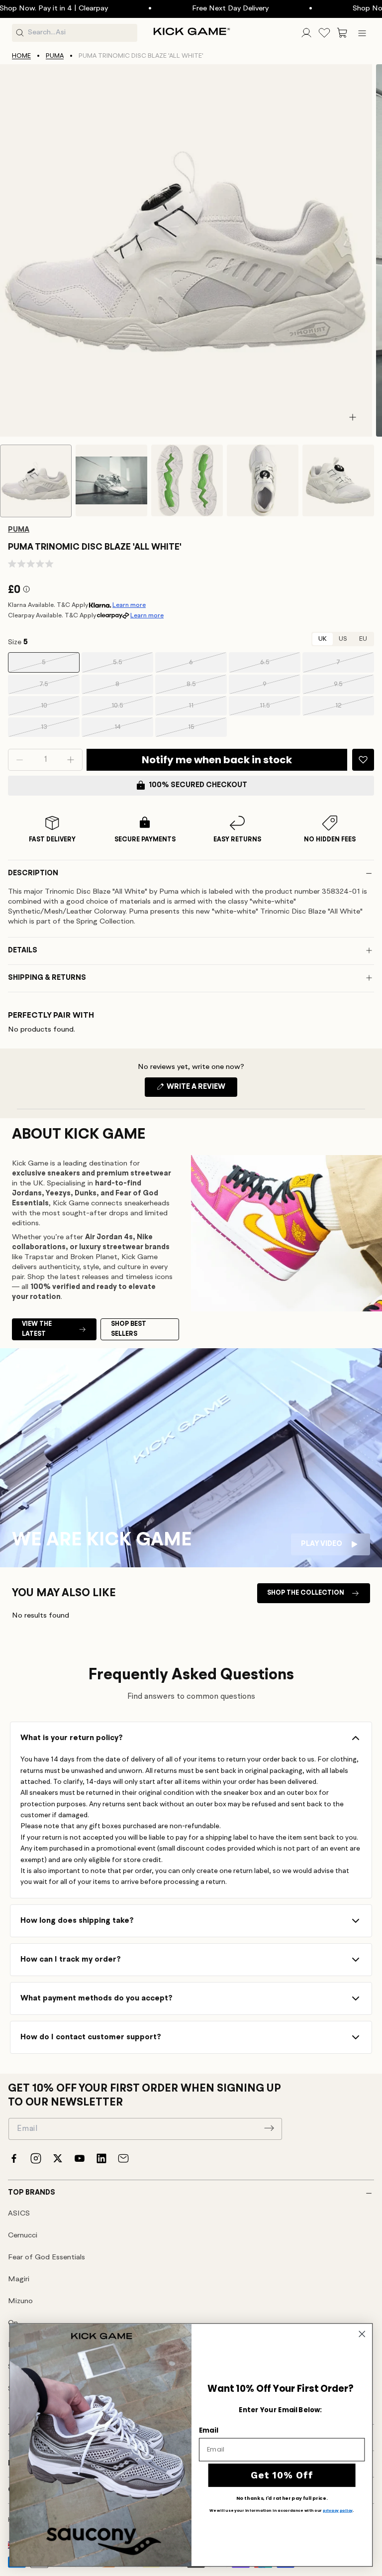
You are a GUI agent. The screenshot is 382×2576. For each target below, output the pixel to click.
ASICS (19, 2214)
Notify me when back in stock (217, 760)
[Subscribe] (269, 2128)
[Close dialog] (362, 2334)
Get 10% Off (282, 2475)
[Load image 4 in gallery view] (263, 480)
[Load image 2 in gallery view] (111, 480)
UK (323, 639)
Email (208, 2430)
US (343, 639)
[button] (342, 33)
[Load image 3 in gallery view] (187, 480)
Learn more (129, 605)
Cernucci (23, 2236)
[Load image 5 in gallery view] (338, 480)
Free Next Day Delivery (192, 9)
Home (21, 56)
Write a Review (201, 1090)
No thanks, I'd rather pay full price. (282, 2498)
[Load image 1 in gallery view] (36, 481)
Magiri (19, 2280)
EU (363, 639)
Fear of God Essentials (47, 2258)
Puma (55, 56)
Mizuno (20, 2301)
